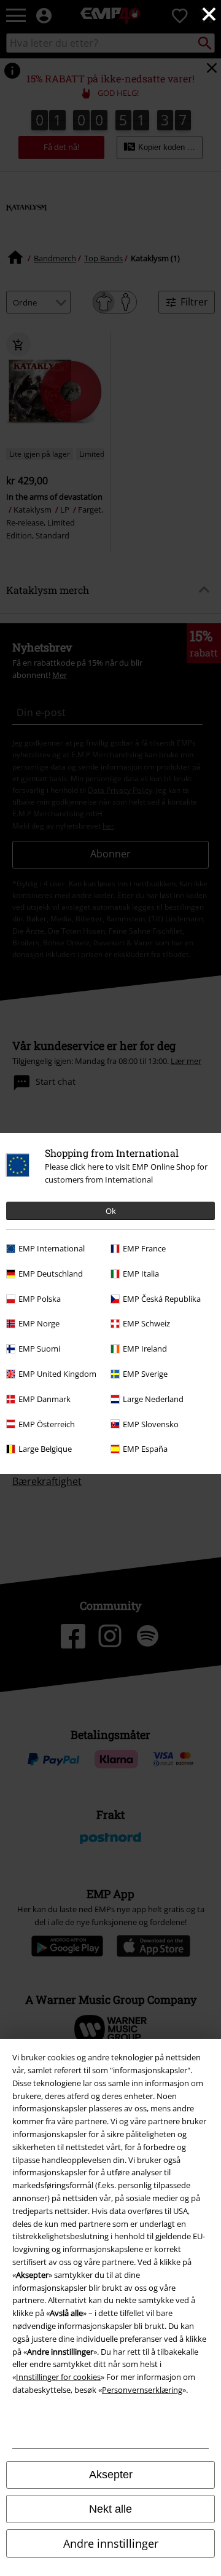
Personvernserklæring (142, 2390)
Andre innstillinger (111, 2543)
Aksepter (111, 2475)
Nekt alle (110, 2509)
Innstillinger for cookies (58, 2377)
